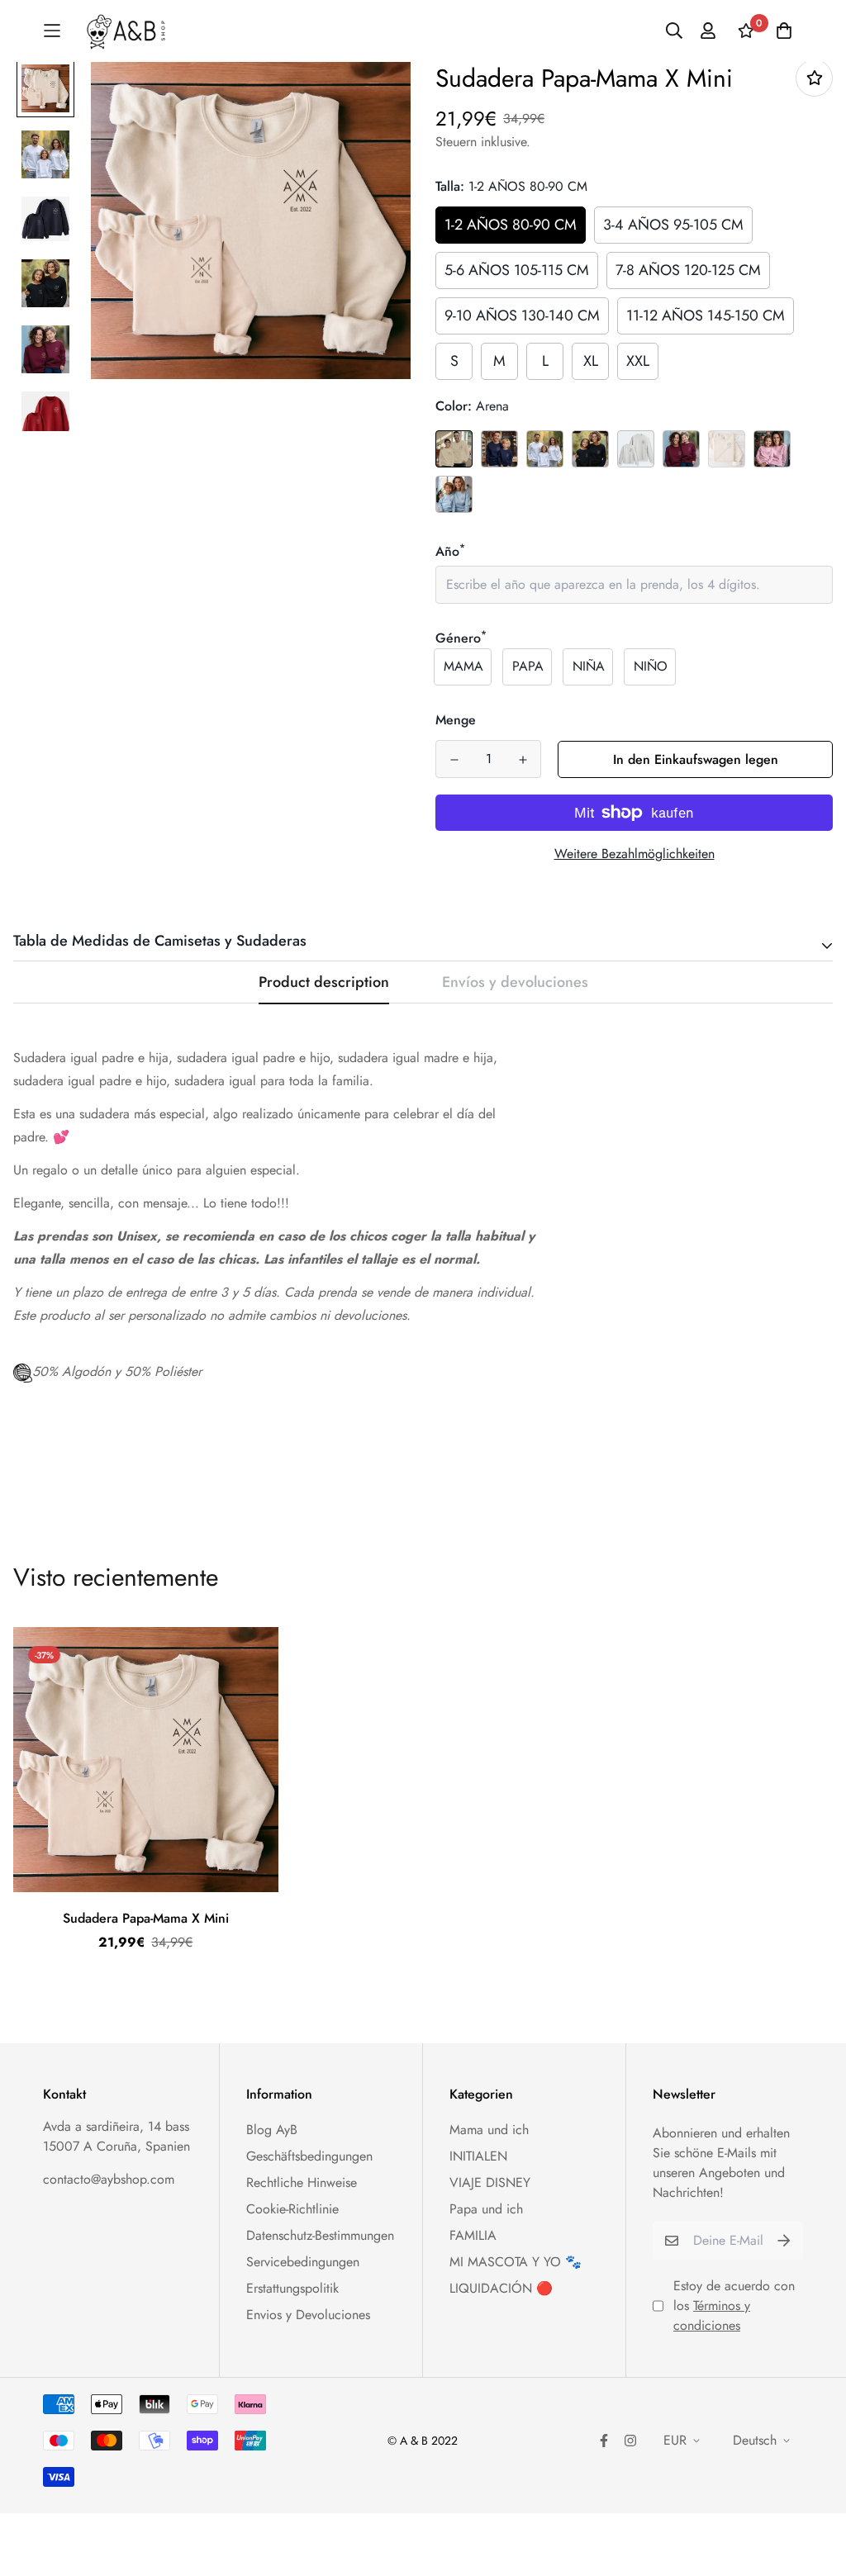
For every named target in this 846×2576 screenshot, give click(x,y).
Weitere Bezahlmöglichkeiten (634, 854)
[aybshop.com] (126, 31)
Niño (651, 666)
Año (450, 551)
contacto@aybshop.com (109, 2179)
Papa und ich (486, 2209)
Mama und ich (489, 2130)
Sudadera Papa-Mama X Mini (146, 1918)
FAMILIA (473, 2235)
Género (461, 638)
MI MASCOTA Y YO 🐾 (516, 2262)
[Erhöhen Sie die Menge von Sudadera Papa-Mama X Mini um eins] (523, 760)
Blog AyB (272, 2130)
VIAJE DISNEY (490, 2182)
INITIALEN (478, 2156)
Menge (456, 720)
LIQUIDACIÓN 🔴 (501, 2288)
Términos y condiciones (712, 2315)
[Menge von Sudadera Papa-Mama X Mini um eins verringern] (454, 760)
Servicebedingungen (303, 2262)
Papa (528, 666)
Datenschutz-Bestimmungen (320, 2235)
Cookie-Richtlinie (292, 2209)
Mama (463, 666)
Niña (589, 666)
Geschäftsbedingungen (309, 2156)
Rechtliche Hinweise (302, 2182)
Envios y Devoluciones (308, 2315)
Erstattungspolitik (292, 2288)
